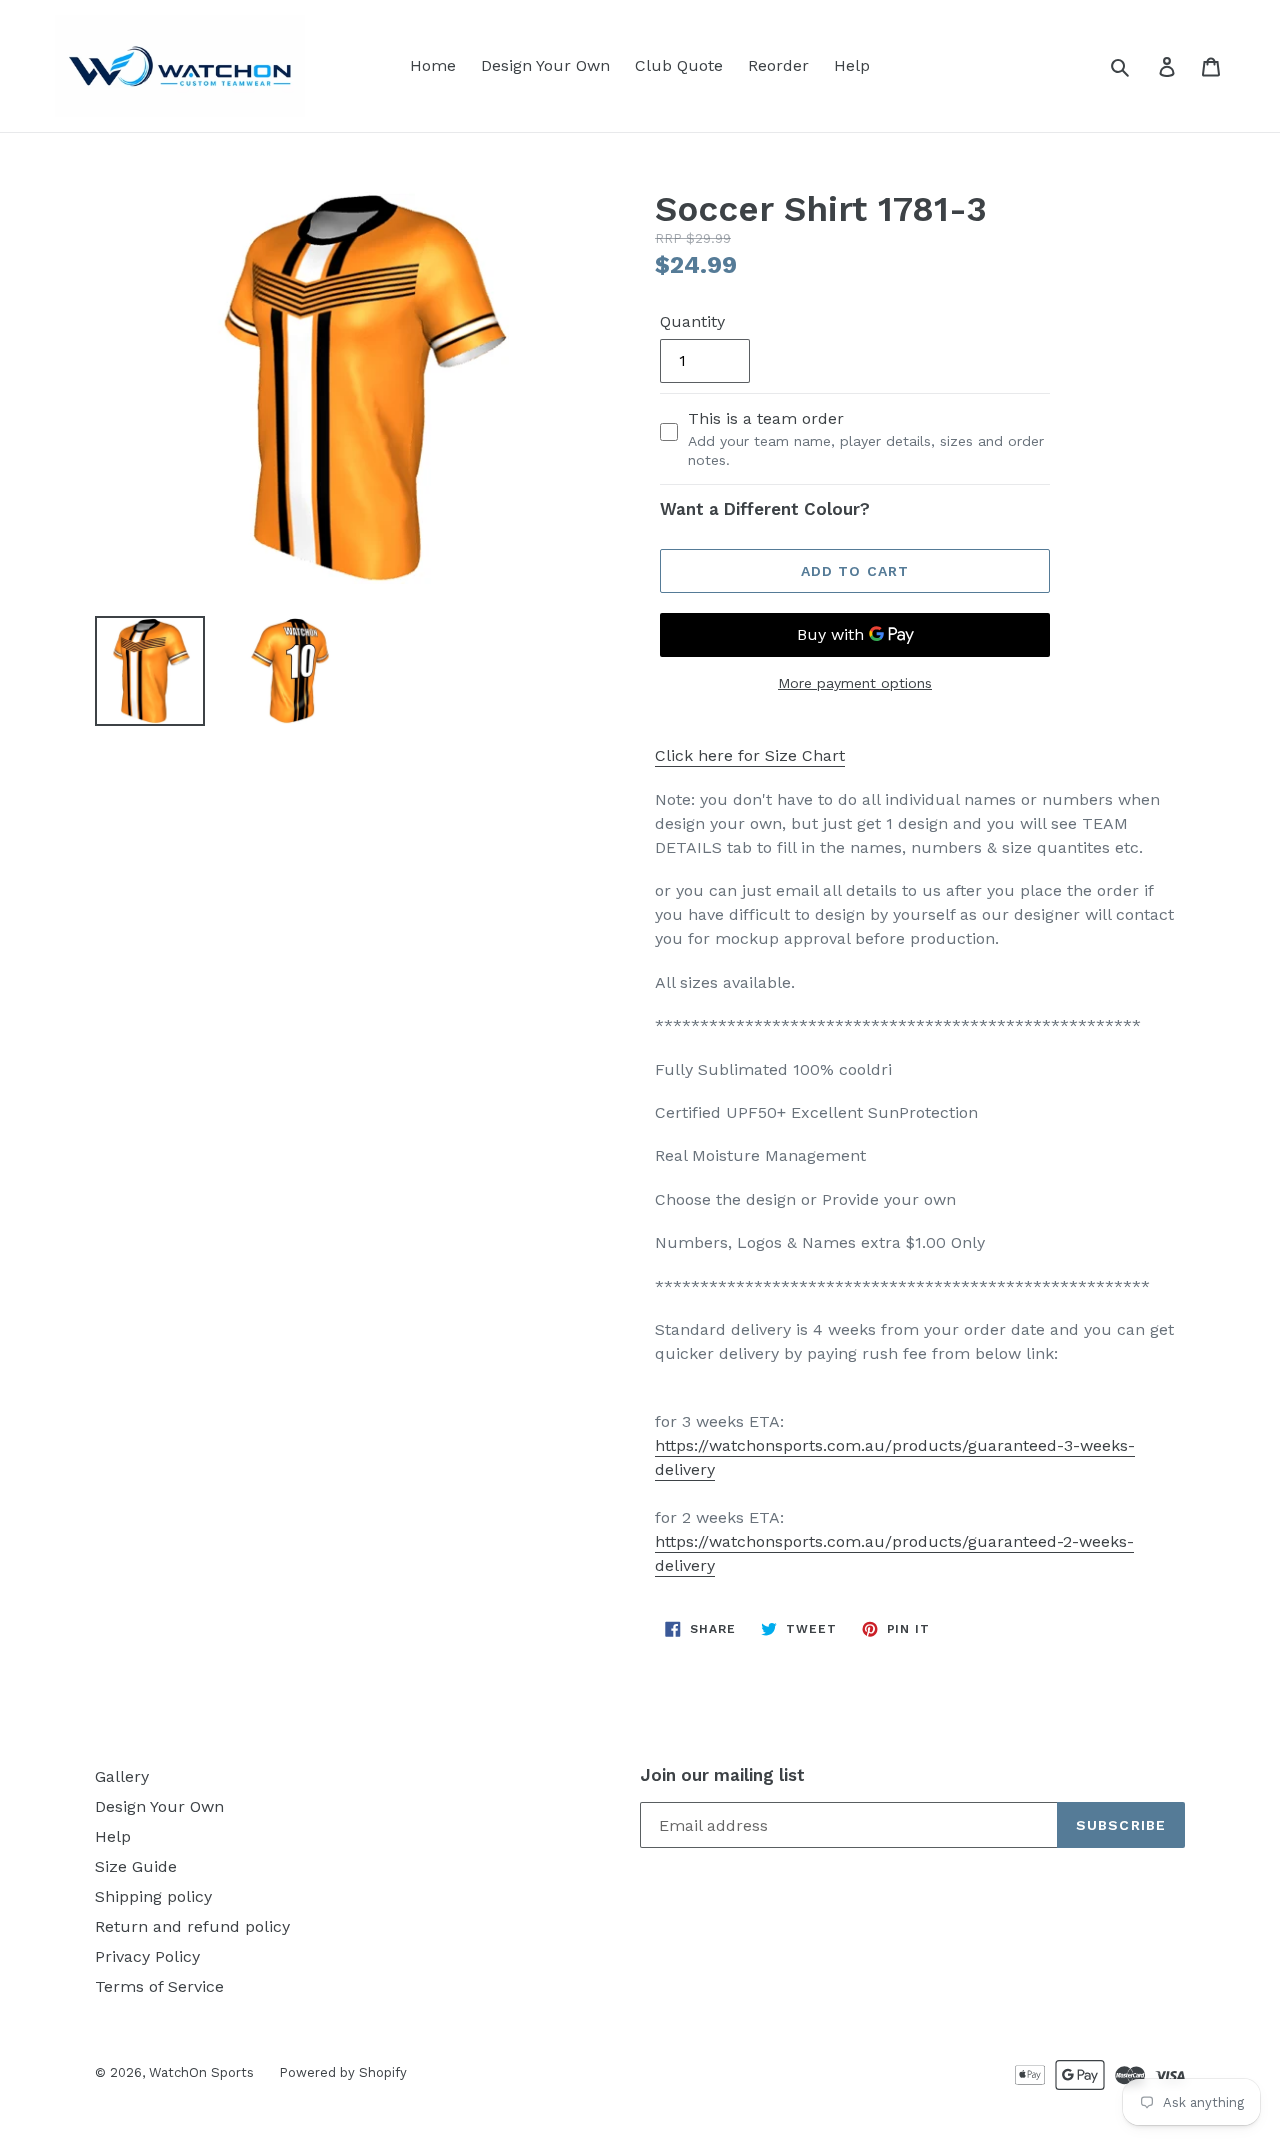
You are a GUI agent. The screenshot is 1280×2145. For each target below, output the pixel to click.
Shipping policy (153, 1896)
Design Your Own (545, 65)
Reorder (778, 65)
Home (433, 65)
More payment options (855, 683)
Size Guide (136, 1866)
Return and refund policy (192, 1926)
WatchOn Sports (201, 2072)
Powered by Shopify (343, 2072)
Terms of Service (159, 1986)
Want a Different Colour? (765, 509)
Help (852, 65)
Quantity (692, 321)
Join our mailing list (722, 1775)
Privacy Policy (147, 1956)
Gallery (122, 1776)
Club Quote (679, 65)
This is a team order (866, 438)
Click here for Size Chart (750, 755)
